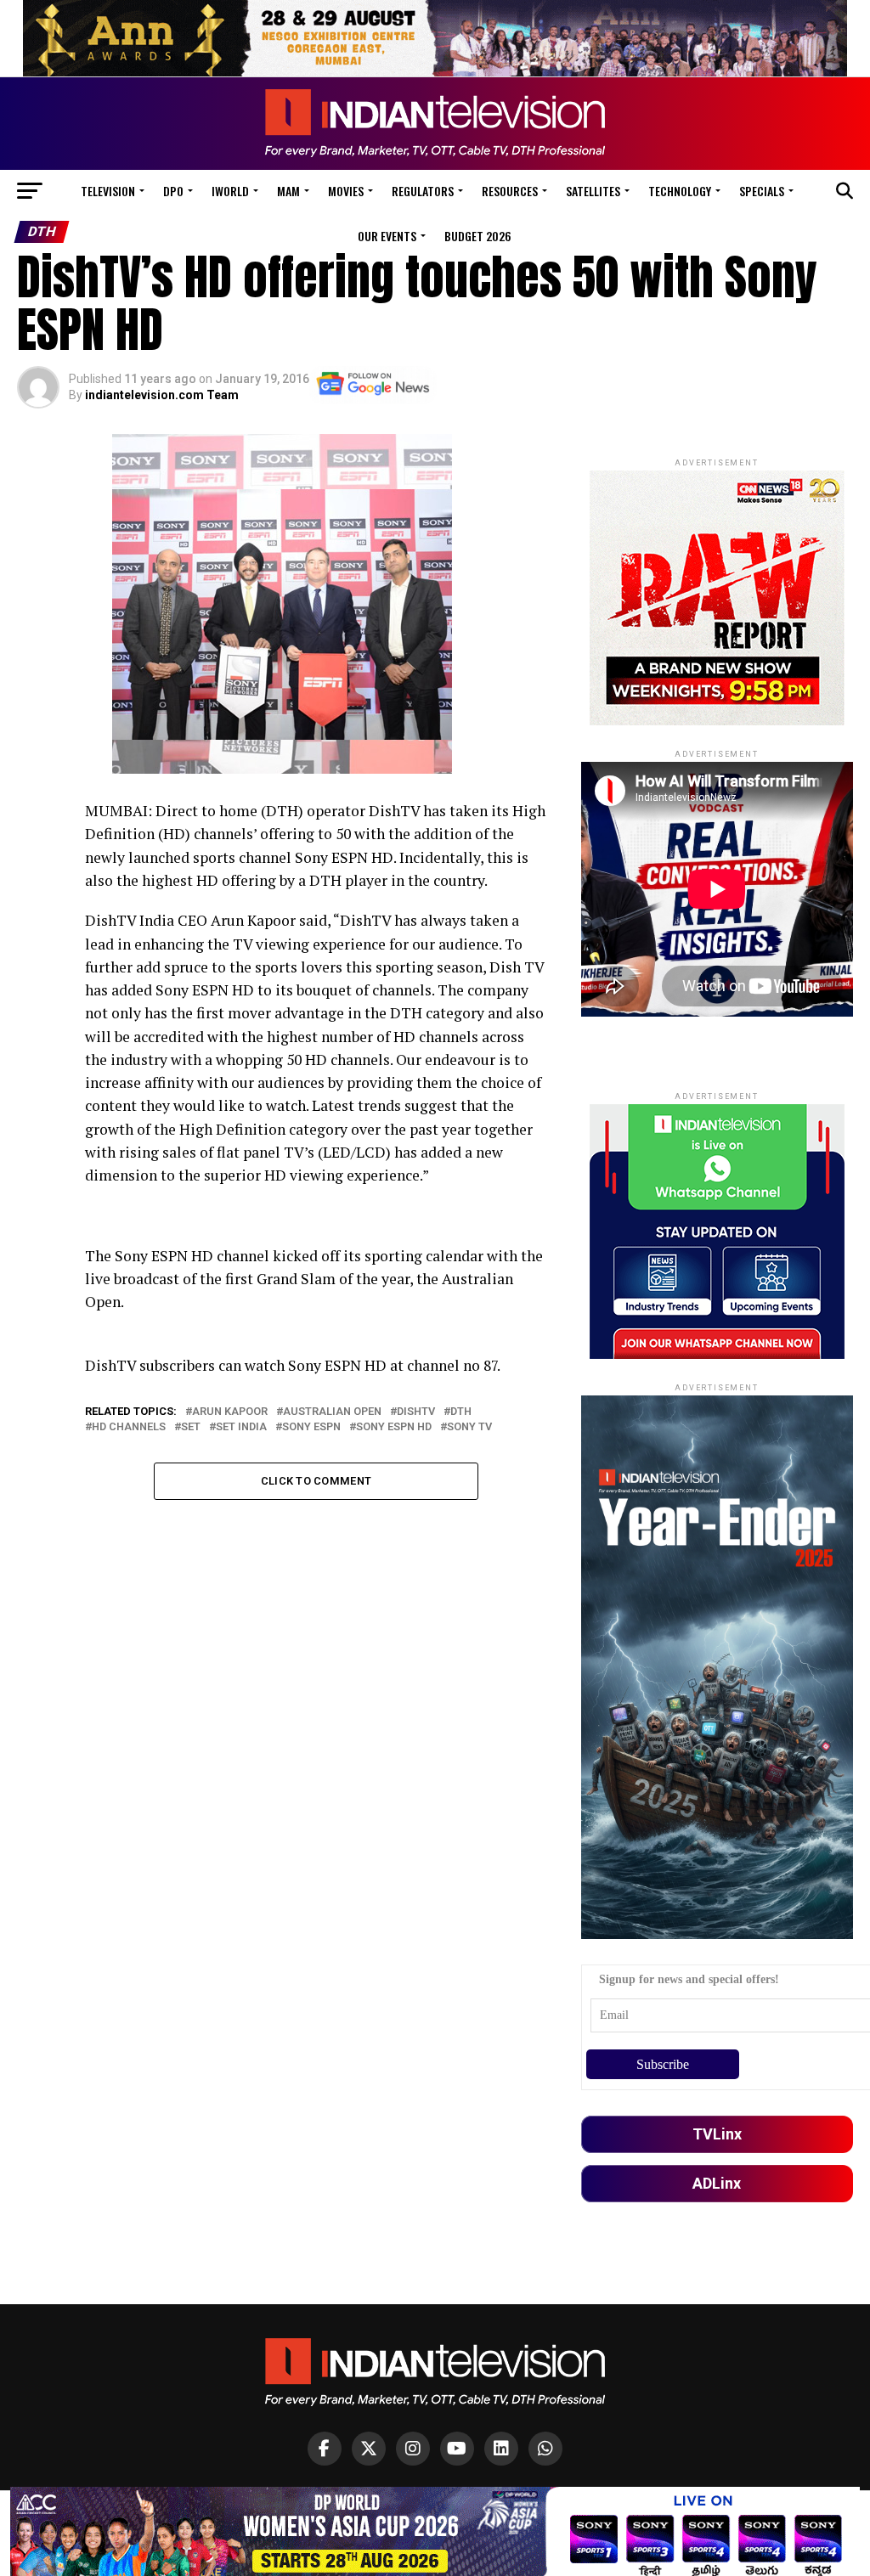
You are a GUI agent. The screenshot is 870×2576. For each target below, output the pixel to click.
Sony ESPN (311, 1427)
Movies (346, 191)
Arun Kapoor (230, 1412)
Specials (762, 191)
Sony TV (469, 1427)
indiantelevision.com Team (162, 395)
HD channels (129, 1427)
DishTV (416, 1412)
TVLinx (717, 2134)
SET (191, 1427)
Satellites (593, 191)
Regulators (423, 191)
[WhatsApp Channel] (545, 2449)
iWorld (230, 191)
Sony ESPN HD (394, 1427)
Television (108, 191)
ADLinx (717, 2183)
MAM (288, 191)
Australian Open (332, 1412)
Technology (680, 191)
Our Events (387, 236)
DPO (173, 191)
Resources (510, 191)
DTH (461, 1412)
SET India (241, 1427)
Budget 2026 (478, 236)
